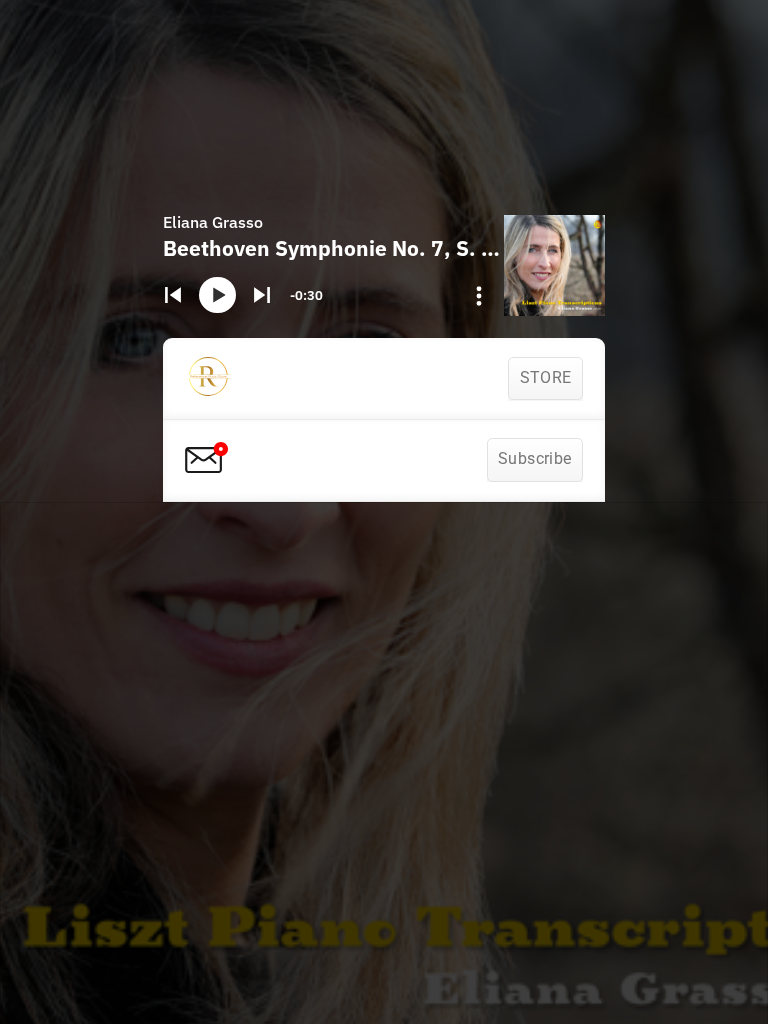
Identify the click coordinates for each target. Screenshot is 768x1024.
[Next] (261, 295)
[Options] (479, 296)
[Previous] (173, 295)
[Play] (217, 295)
